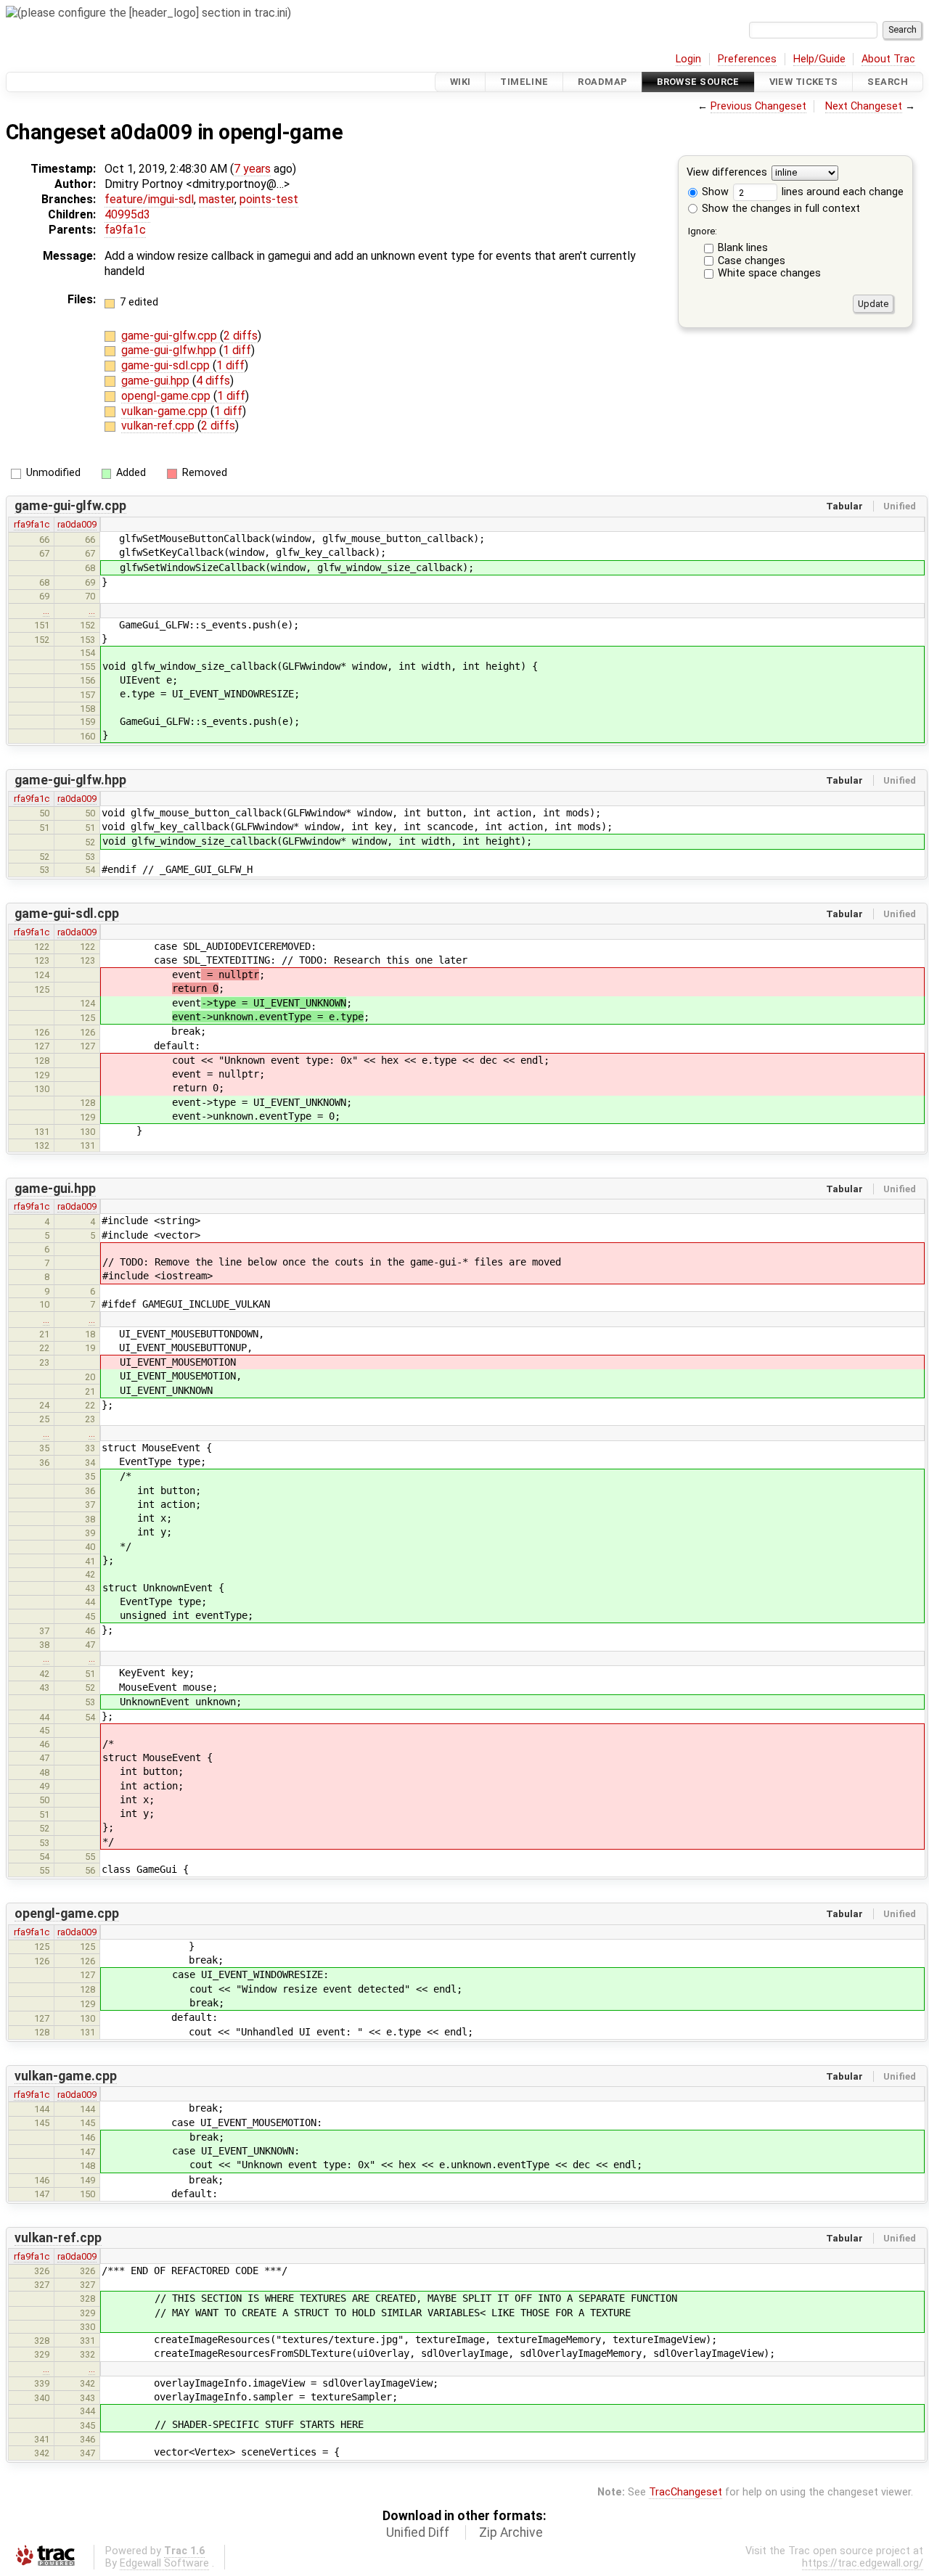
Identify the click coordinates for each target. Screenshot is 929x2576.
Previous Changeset (758, 106)
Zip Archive (511, 2532)
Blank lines (743, 248)
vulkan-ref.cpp (159, 426)
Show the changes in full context (779, 209)
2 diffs (241, 336)
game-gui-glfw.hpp (170, 350)
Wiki (461, 82)
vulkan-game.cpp (166, 411)
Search (888, 82)
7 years (252, 169)
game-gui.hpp (157, 381)
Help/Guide (819, 59)
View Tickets (804, 82)
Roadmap (602, 82)
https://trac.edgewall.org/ (863, 2563)
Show (714, 192)
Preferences (747, 59)
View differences (727, 173)
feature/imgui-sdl (149, 199)
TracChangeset (686, 2492)
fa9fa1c (125, 230)
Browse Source (698, 82)
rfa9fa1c (32, 524)
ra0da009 (77, 524)
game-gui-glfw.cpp (171, 336)
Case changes (752, 261)
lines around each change (841, 192)
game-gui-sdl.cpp (167, 365)
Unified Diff (418, 2532)
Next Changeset (864, 106)
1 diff (237, 350)
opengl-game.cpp (167, 396)
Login (688, 59)
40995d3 (127, 214)
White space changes (769, 273)
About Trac (888, 59)
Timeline (524, 82)
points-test (269, 199)
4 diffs (213, 381)
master (217, 199)
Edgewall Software (164, 2563)
